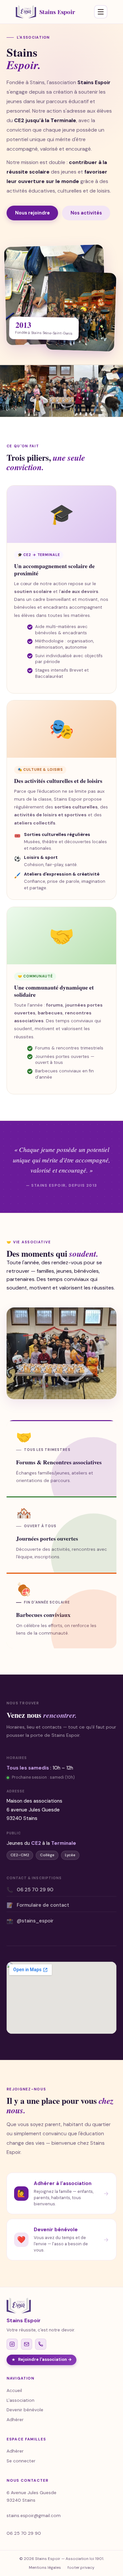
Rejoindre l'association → (45, 2360)
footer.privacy (81, 2567)
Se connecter (21, 2461)
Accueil (14, 2391)
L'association (20, 2400)
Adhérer (15, 2420)
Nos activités (86, 213)
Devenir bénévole (25, 2410)
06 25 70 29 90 (30, 1890)
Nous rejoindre (32, 213)
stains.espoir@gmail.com (34, 2516)
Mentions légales (45, 2567)
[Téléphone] (41, 2344)
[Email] (27, 2344)
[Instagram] (12, 2344)
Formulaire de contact (38, 1905)
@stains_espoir (30, 1921)
